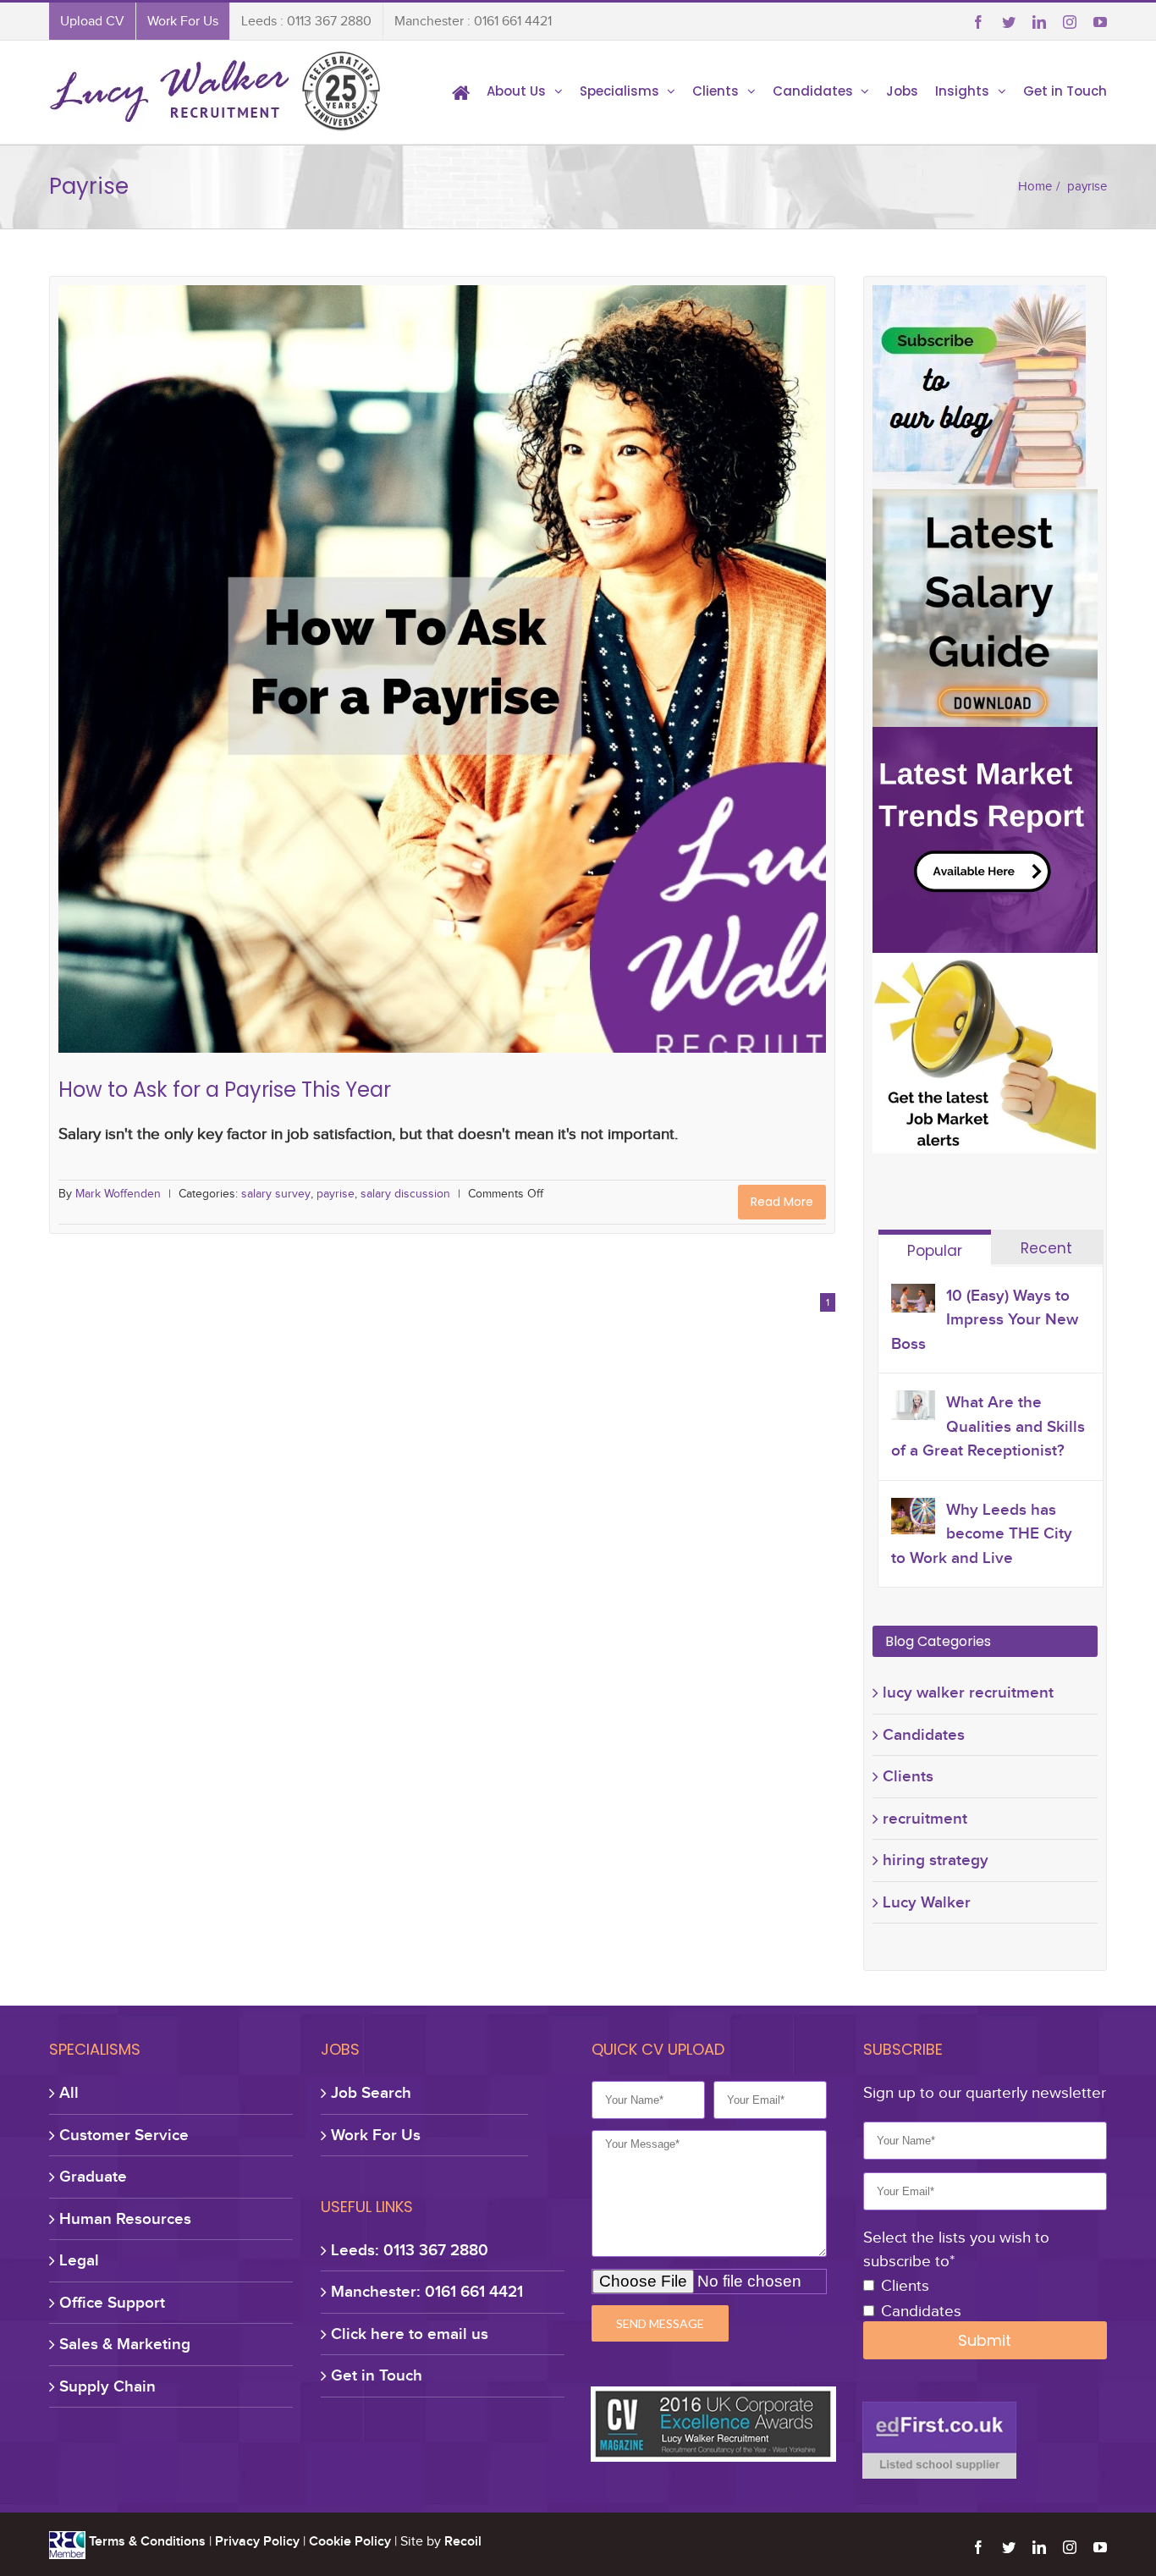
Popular (935, 1251)
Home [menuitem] (461, 91)
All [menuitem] (69, 2092)
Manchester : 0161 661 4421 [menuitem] (473, 21)
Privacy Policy (257, 2541)
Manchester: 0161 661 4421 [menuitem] (427, 2291)
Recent (1046, 1248)
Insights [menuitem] (962, 91)
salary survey (371, 644)
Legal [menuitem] (79, 2260)
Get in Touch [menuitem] (1065, 91)
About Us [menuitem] (516, 91)
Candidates (924, 1734)
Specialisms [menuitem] (619, 91)
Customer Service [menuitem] (124, 2135)
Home (1035, 186)
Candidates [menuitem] (813, 91)
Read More (782, 1202)
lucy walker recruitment (968, 1692)
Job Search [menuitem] (371, 2092)
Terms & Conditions (147, 2541)
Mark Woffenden (118, 1194)
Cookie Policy (350, 2541)
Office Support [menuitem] (112, 2302)
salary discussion (504, 644)
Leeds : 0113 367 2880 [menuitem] (306, 21)
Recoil (463, 2541)
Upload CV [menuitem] (92, 21)
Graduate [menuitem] (93, 2176)
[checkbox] (985, 2299)
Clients (908, 1776)
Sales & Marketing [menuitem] (125, 2344)
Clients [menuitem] (716, 91)
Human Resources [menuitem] (125, 2218)
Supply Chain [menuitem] (107, 2386)
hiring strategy (936, 1860)
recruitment (925, 1818)
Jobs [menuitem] (902, 91)
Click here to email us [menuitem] (410, 2334)
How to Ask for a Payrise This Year (443, 617)
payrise (432, 644)
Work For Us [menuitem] (183, 21)
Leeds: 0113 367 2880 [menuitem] (410, 2250)
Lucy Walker (927, 1902)
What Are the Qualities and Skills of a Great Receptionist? (988, 1426)
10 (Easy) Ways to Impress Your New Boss (985, 1319)
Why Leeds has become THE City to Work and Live (982, 1533)
